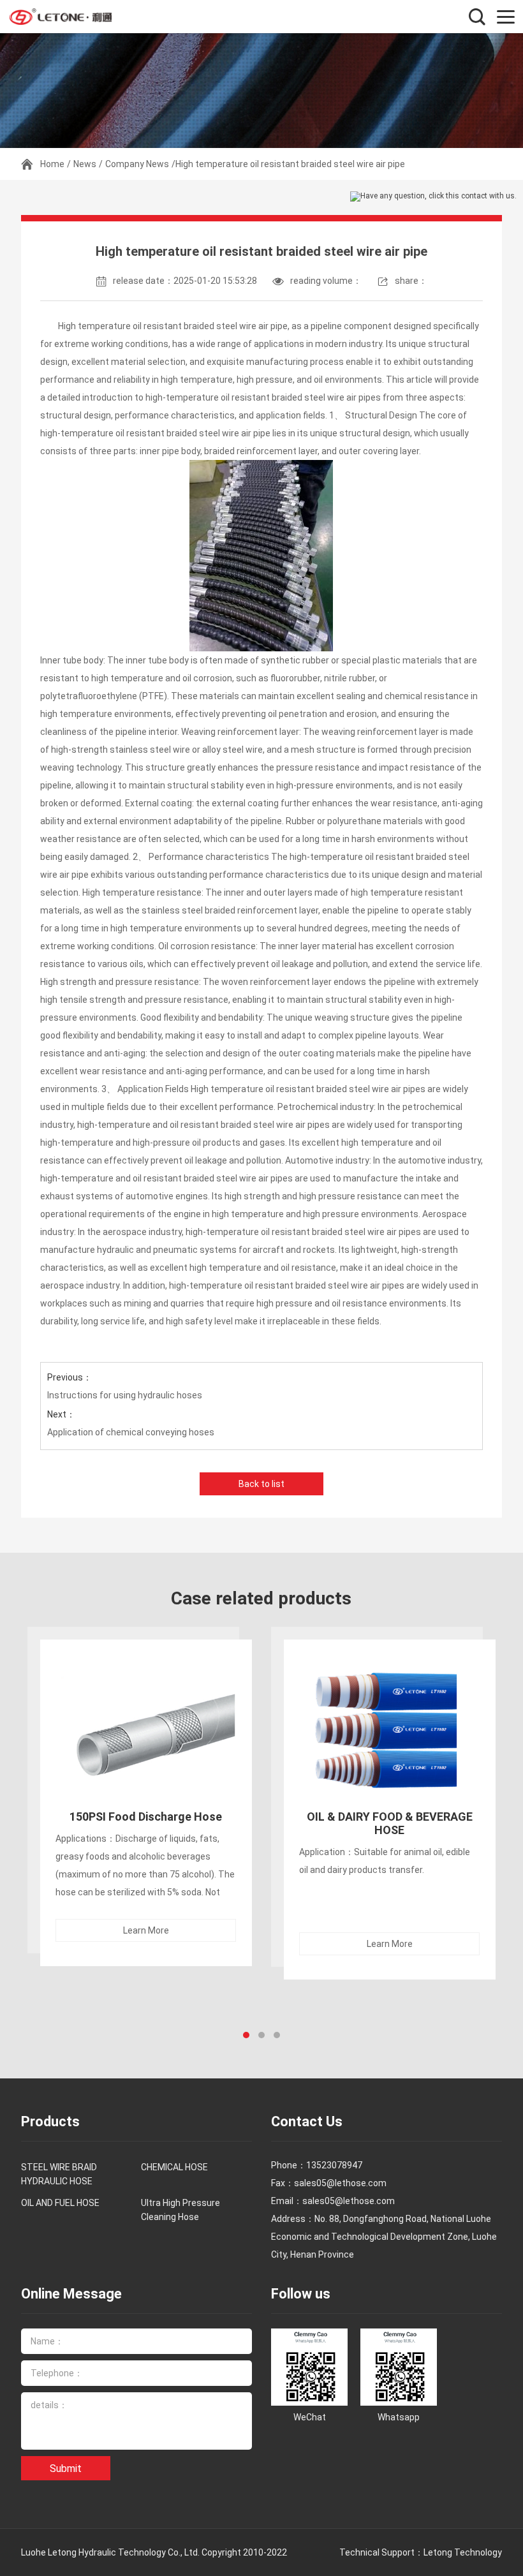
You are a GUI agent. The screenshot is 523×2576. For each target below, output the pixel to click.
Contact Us (307, 2121)
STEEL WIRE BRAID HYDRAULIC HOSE (59, 2174)
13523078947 (334, 2165)
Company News (137, 164)
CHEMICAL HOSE (174, 2167)
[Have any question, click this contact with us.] (433, 196)
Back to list (261, 1484)
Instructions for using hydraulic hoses (125, 1395)
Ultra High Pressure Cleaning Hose (180, 2210)
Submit (66, 2469)
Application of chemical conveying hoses (131, 1432)
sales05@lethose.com (349, 2201)
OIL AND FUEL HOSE (60, 2203)
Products (50, 2121)
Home (52, 164)
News (85, 164)
